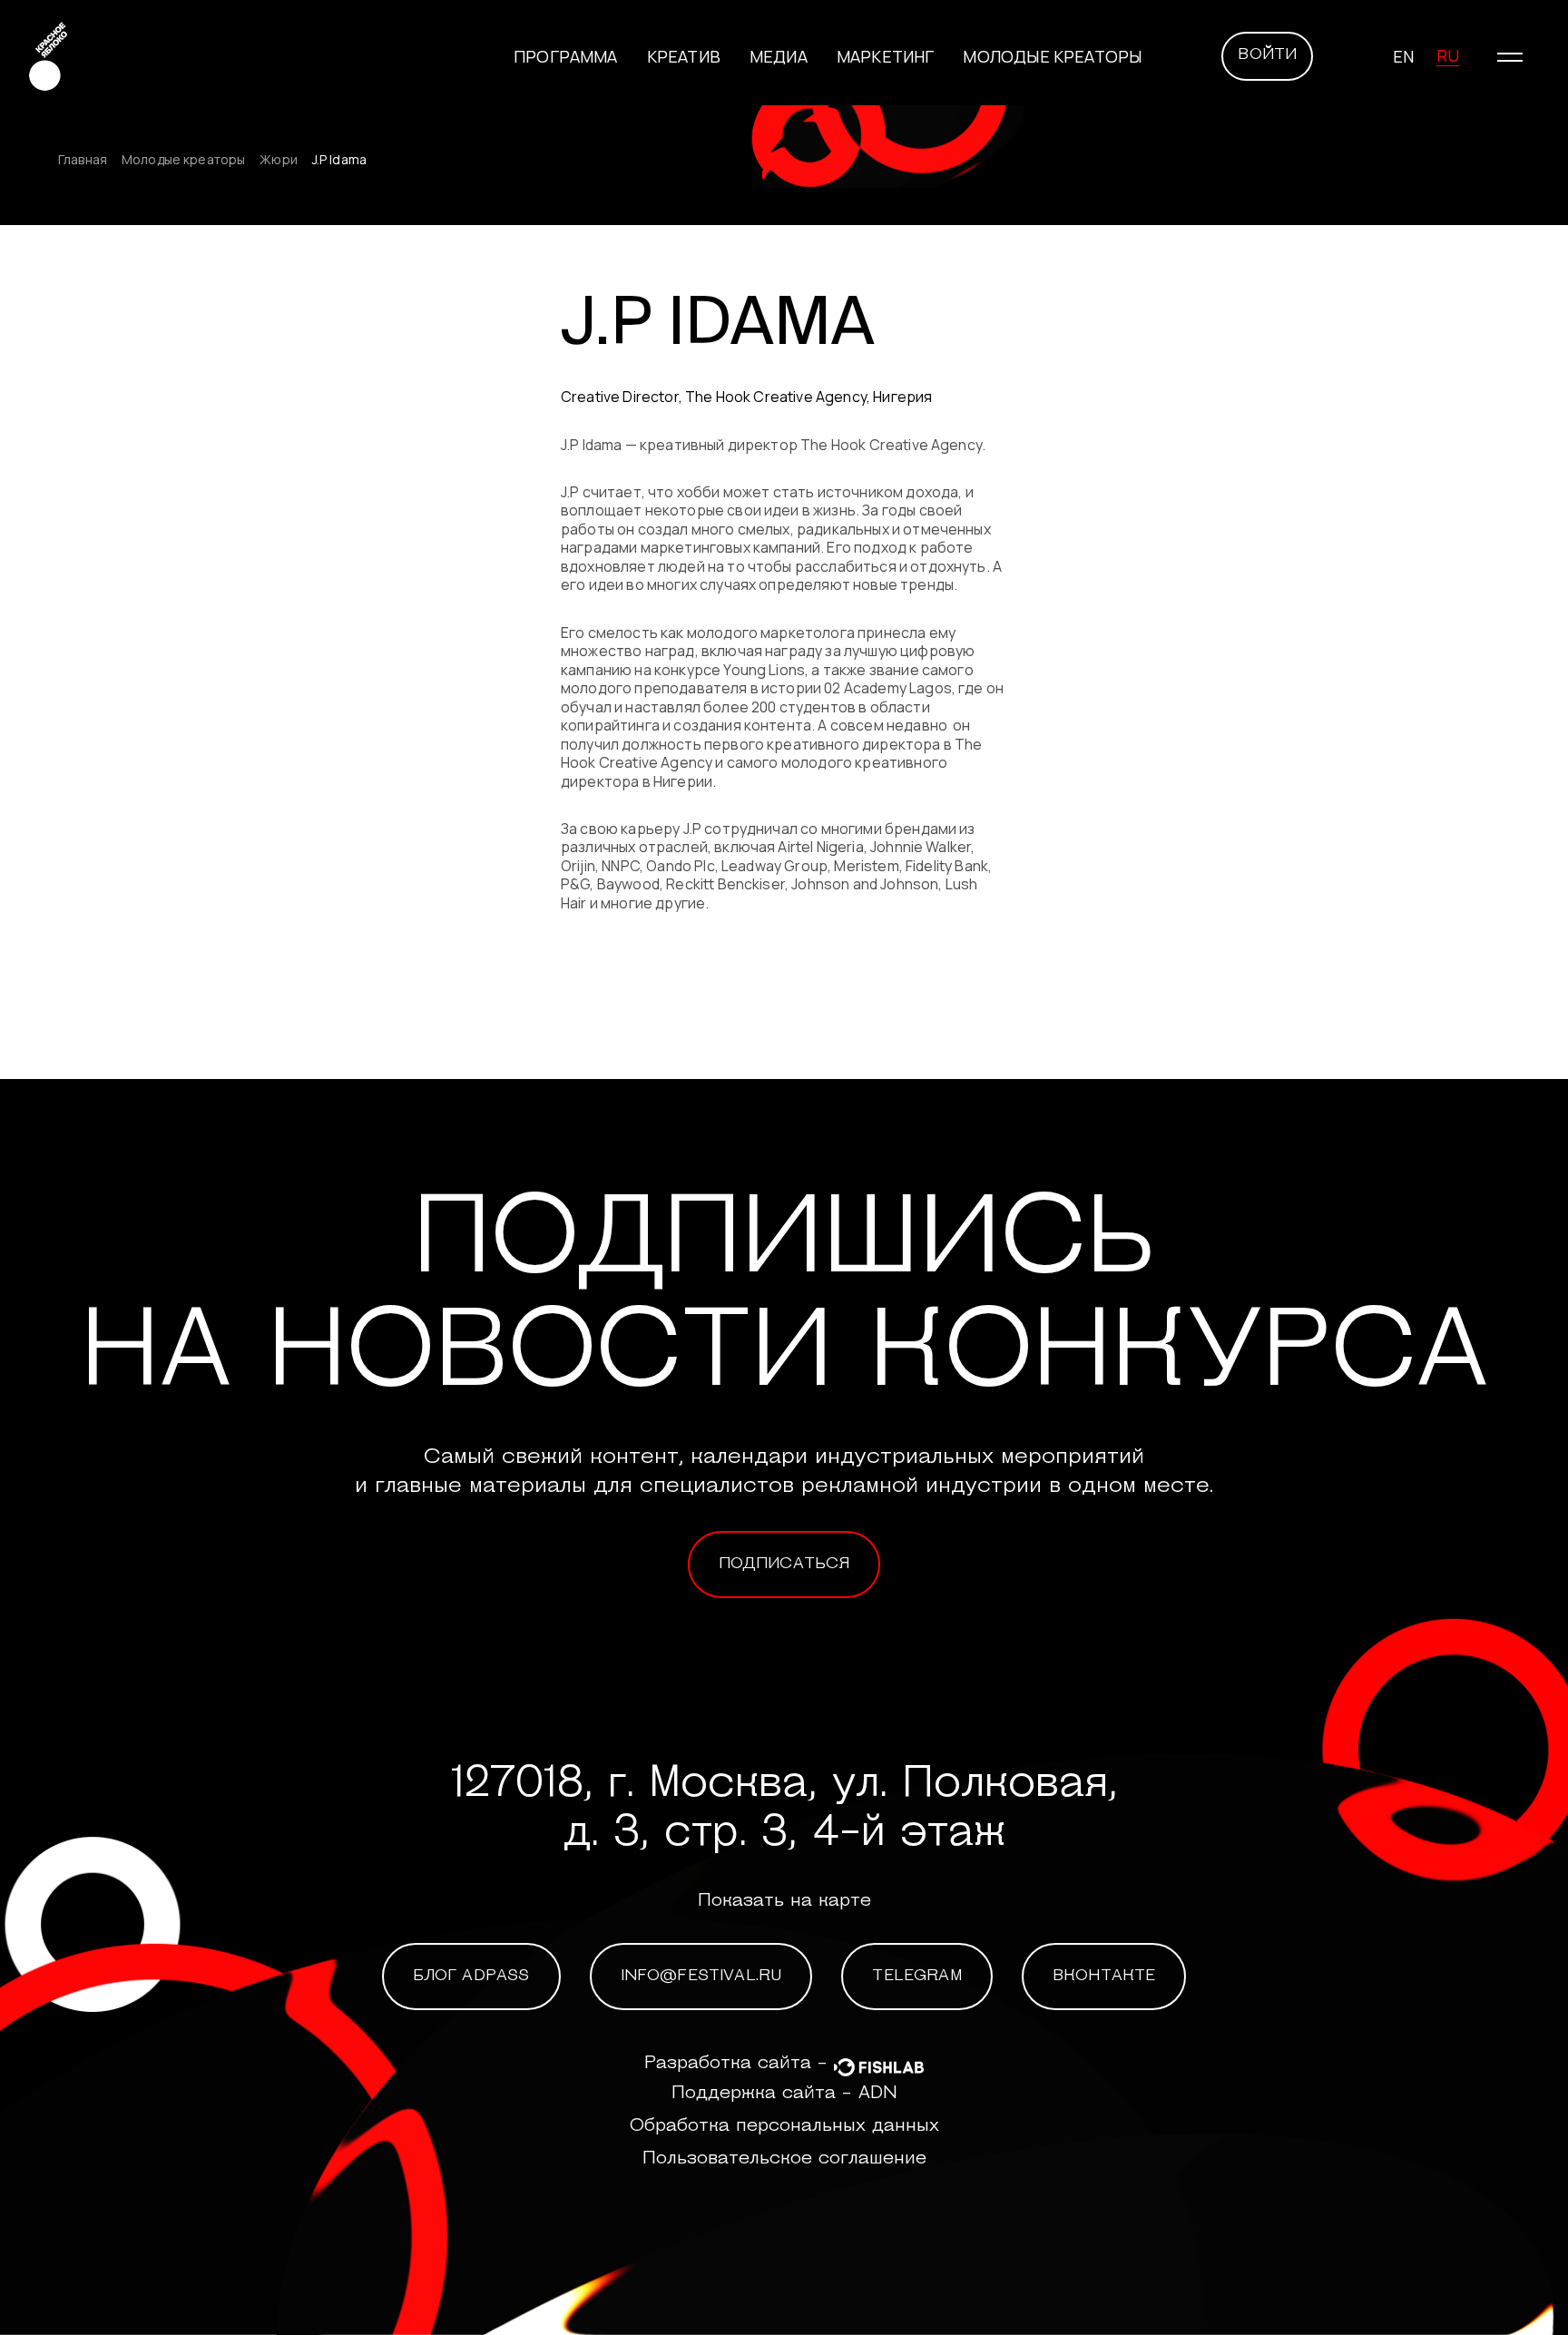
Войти (1267, 55)
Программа (566, 56)
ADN (878, 2094)
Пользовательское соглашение (784, 2159)
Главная (83, 160)
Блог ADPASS (471, 1977)
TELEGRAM (916, 1977)
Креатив (684, 56)
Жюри (279, 160)
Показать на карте (784, 1901)
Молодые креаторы (1052, 56)
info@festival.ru (701, 1977)
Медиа (779, 56)
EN (1403, 56)
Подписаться (784, 1565)
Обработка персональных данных (784, 2126)
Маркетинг (886, 56)
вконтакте (1104, 1977)
